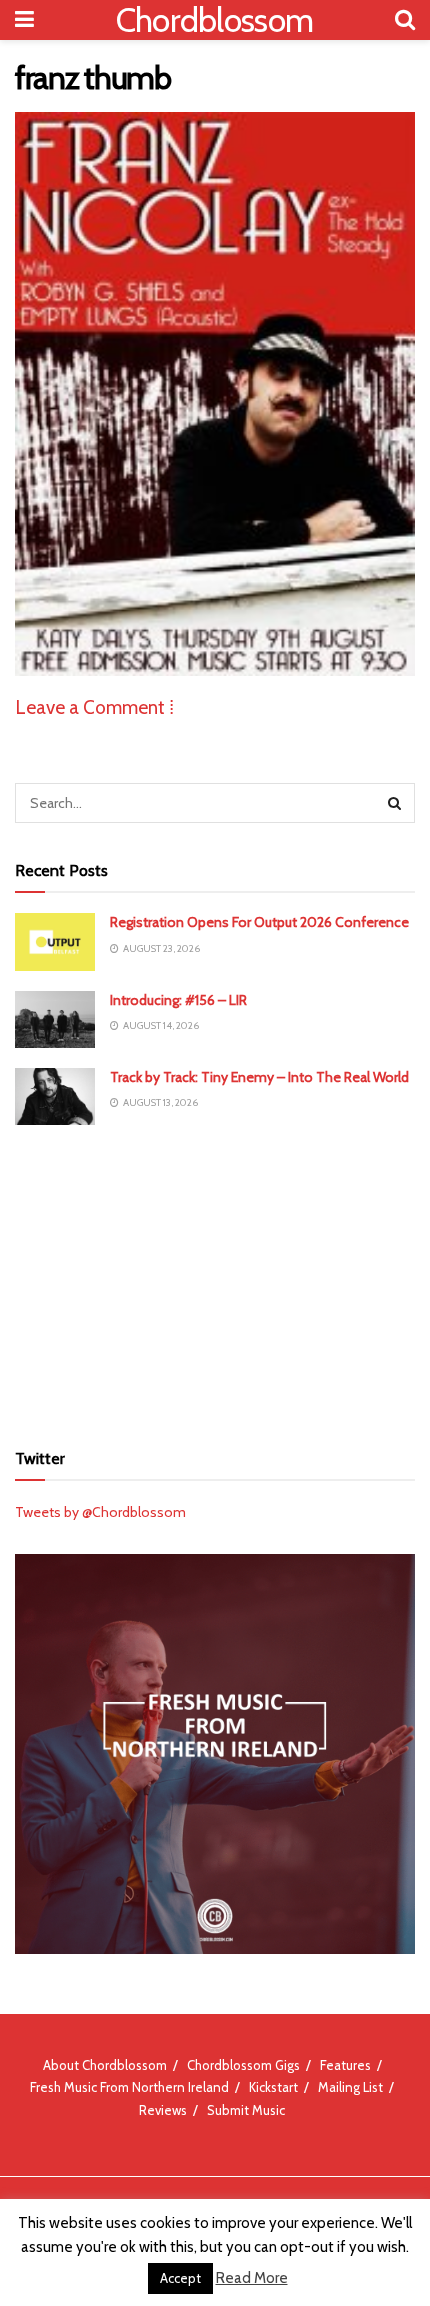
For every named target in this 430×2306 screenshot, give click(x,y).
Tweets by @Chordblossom (100, 1512)
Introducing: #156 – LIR (178, 1000)
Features (345, 2065)
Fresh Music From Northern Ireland (129, 2087)
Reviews (163, 2110)
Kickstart (273, 2087)
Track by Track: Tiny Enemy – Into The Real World (259, 1077)
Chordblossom (215, 20)
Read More (252, 2278)
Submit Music (246, 2110)
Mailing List (350, 2087)
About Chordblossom (105, 2065)
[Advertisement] (215, 1280)
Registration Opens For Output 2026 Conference (259, 922)
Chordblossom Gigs (243, 2065)
